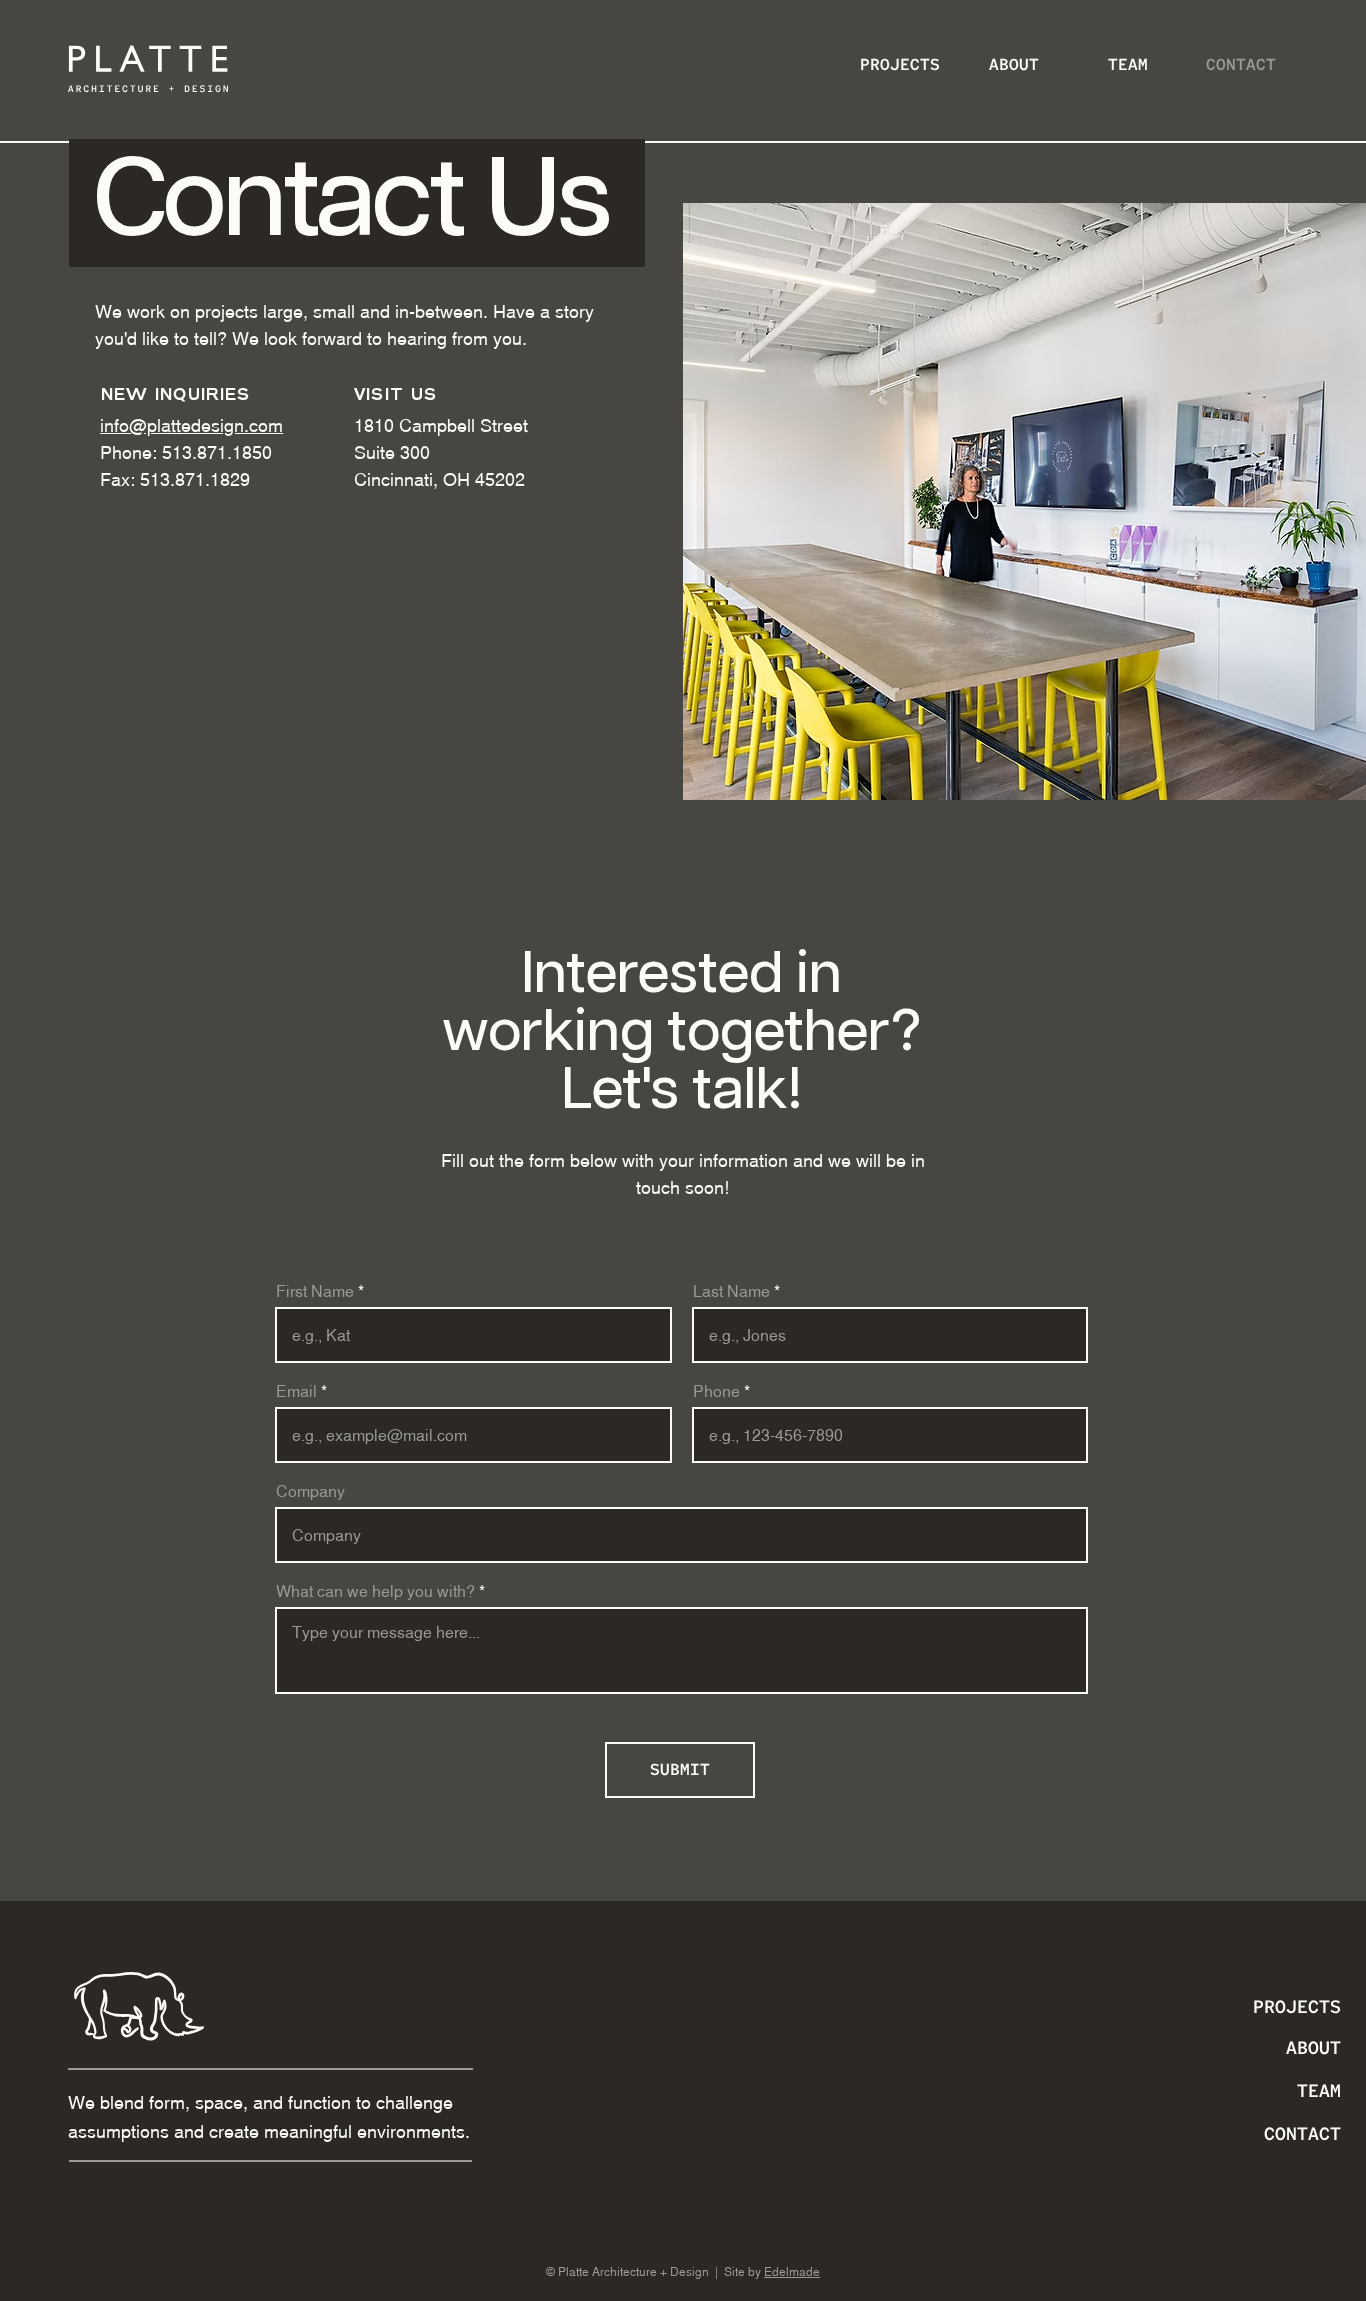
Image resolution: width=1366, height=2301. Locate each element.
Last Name (731, 1291)
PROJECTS (1297, 2006)
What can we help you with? (375, 1591)
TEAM (1319, 2090)
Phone (716, 1391)
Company (310, 1491)
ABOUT (1313, 2047)
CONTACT (1302, 2133)
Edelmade (792, 2271)
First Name (315, 1291)
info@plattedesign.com (191, 425)
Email (296, 1391)
